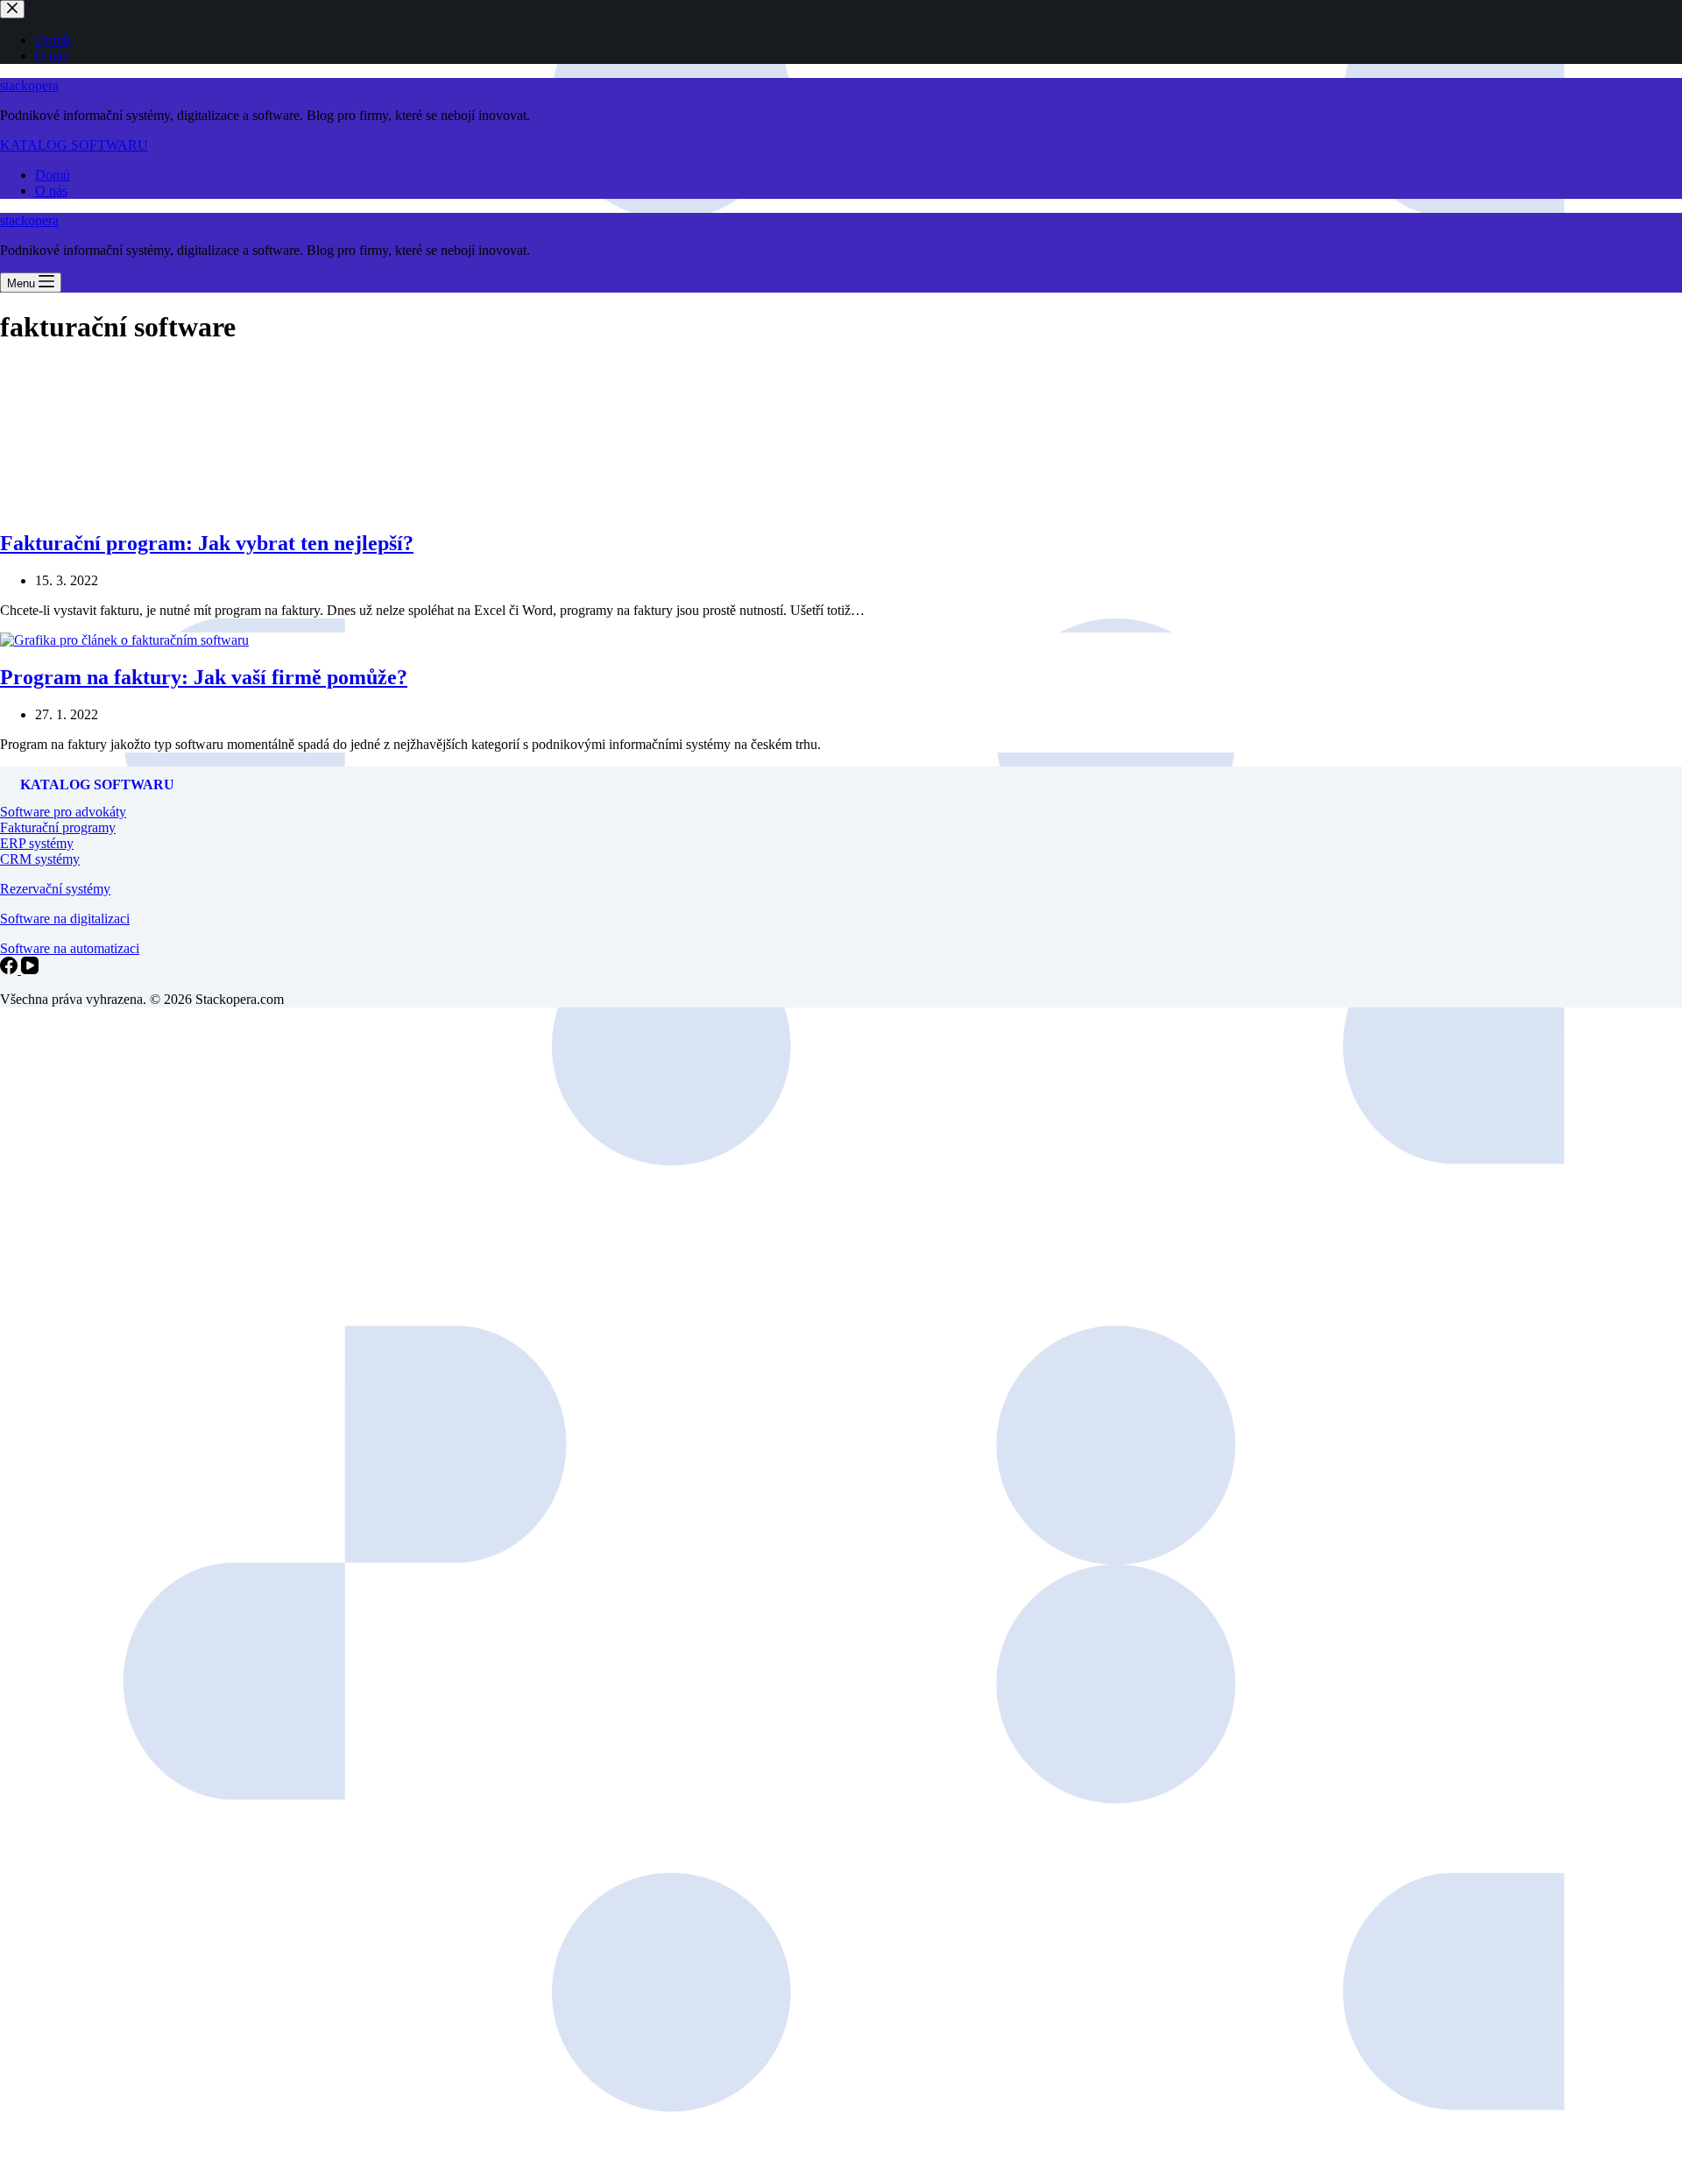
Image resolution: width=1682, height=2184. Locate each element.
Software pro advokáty (63, 812)
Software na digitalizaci (65, 919)
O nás (51, 191)
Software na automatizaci (70, 948)
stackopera (29, 85)
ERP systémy (37, 843)
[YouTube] (30, 969)
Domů (53, 175)
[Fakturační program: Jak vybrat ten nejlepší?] (131, 506)
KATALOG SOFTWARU (74, 145)
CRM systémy (40, 859)
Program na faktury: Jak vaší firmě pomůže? (204, 677)
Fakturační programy (58, 827)
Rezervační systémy (55, 889)
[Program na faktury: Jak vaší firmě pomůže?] (124, 640)
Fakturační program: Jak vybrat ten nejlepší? (207, 543)
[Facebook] (11, 969)
